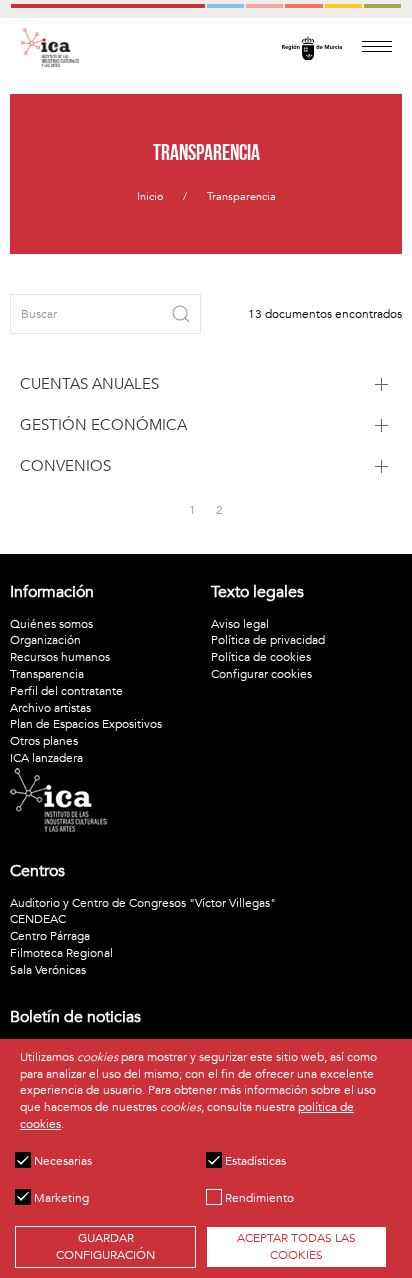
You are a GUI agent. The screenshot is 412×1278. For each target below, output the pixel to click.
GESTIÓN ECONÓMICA (103, 425)
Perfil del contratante (66, 691)
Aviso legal (240, 624)
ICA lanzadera (46, 758)
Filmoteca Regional (61, 953)
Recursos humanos (60, 657)
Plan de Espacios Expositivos (86, 724)
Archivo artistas (50, 708)
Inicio (150, 196)
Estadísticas (254, 1161)
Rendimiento (258, 1198)
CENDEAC (38, 919)
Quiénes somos (51, 624)
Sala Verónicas (48, 970)
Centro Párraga (50, 936)
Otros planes (44, 741)
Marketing (60, 1198)
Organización (45, 640)
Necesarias (61, 1161)
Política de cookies (261, 657)
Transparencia (241, 196)
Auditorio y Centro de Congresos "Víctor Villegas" (143, 903)
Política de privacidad (268, 640)
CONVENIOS (65, 466)
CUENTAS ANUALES (89, 384)
